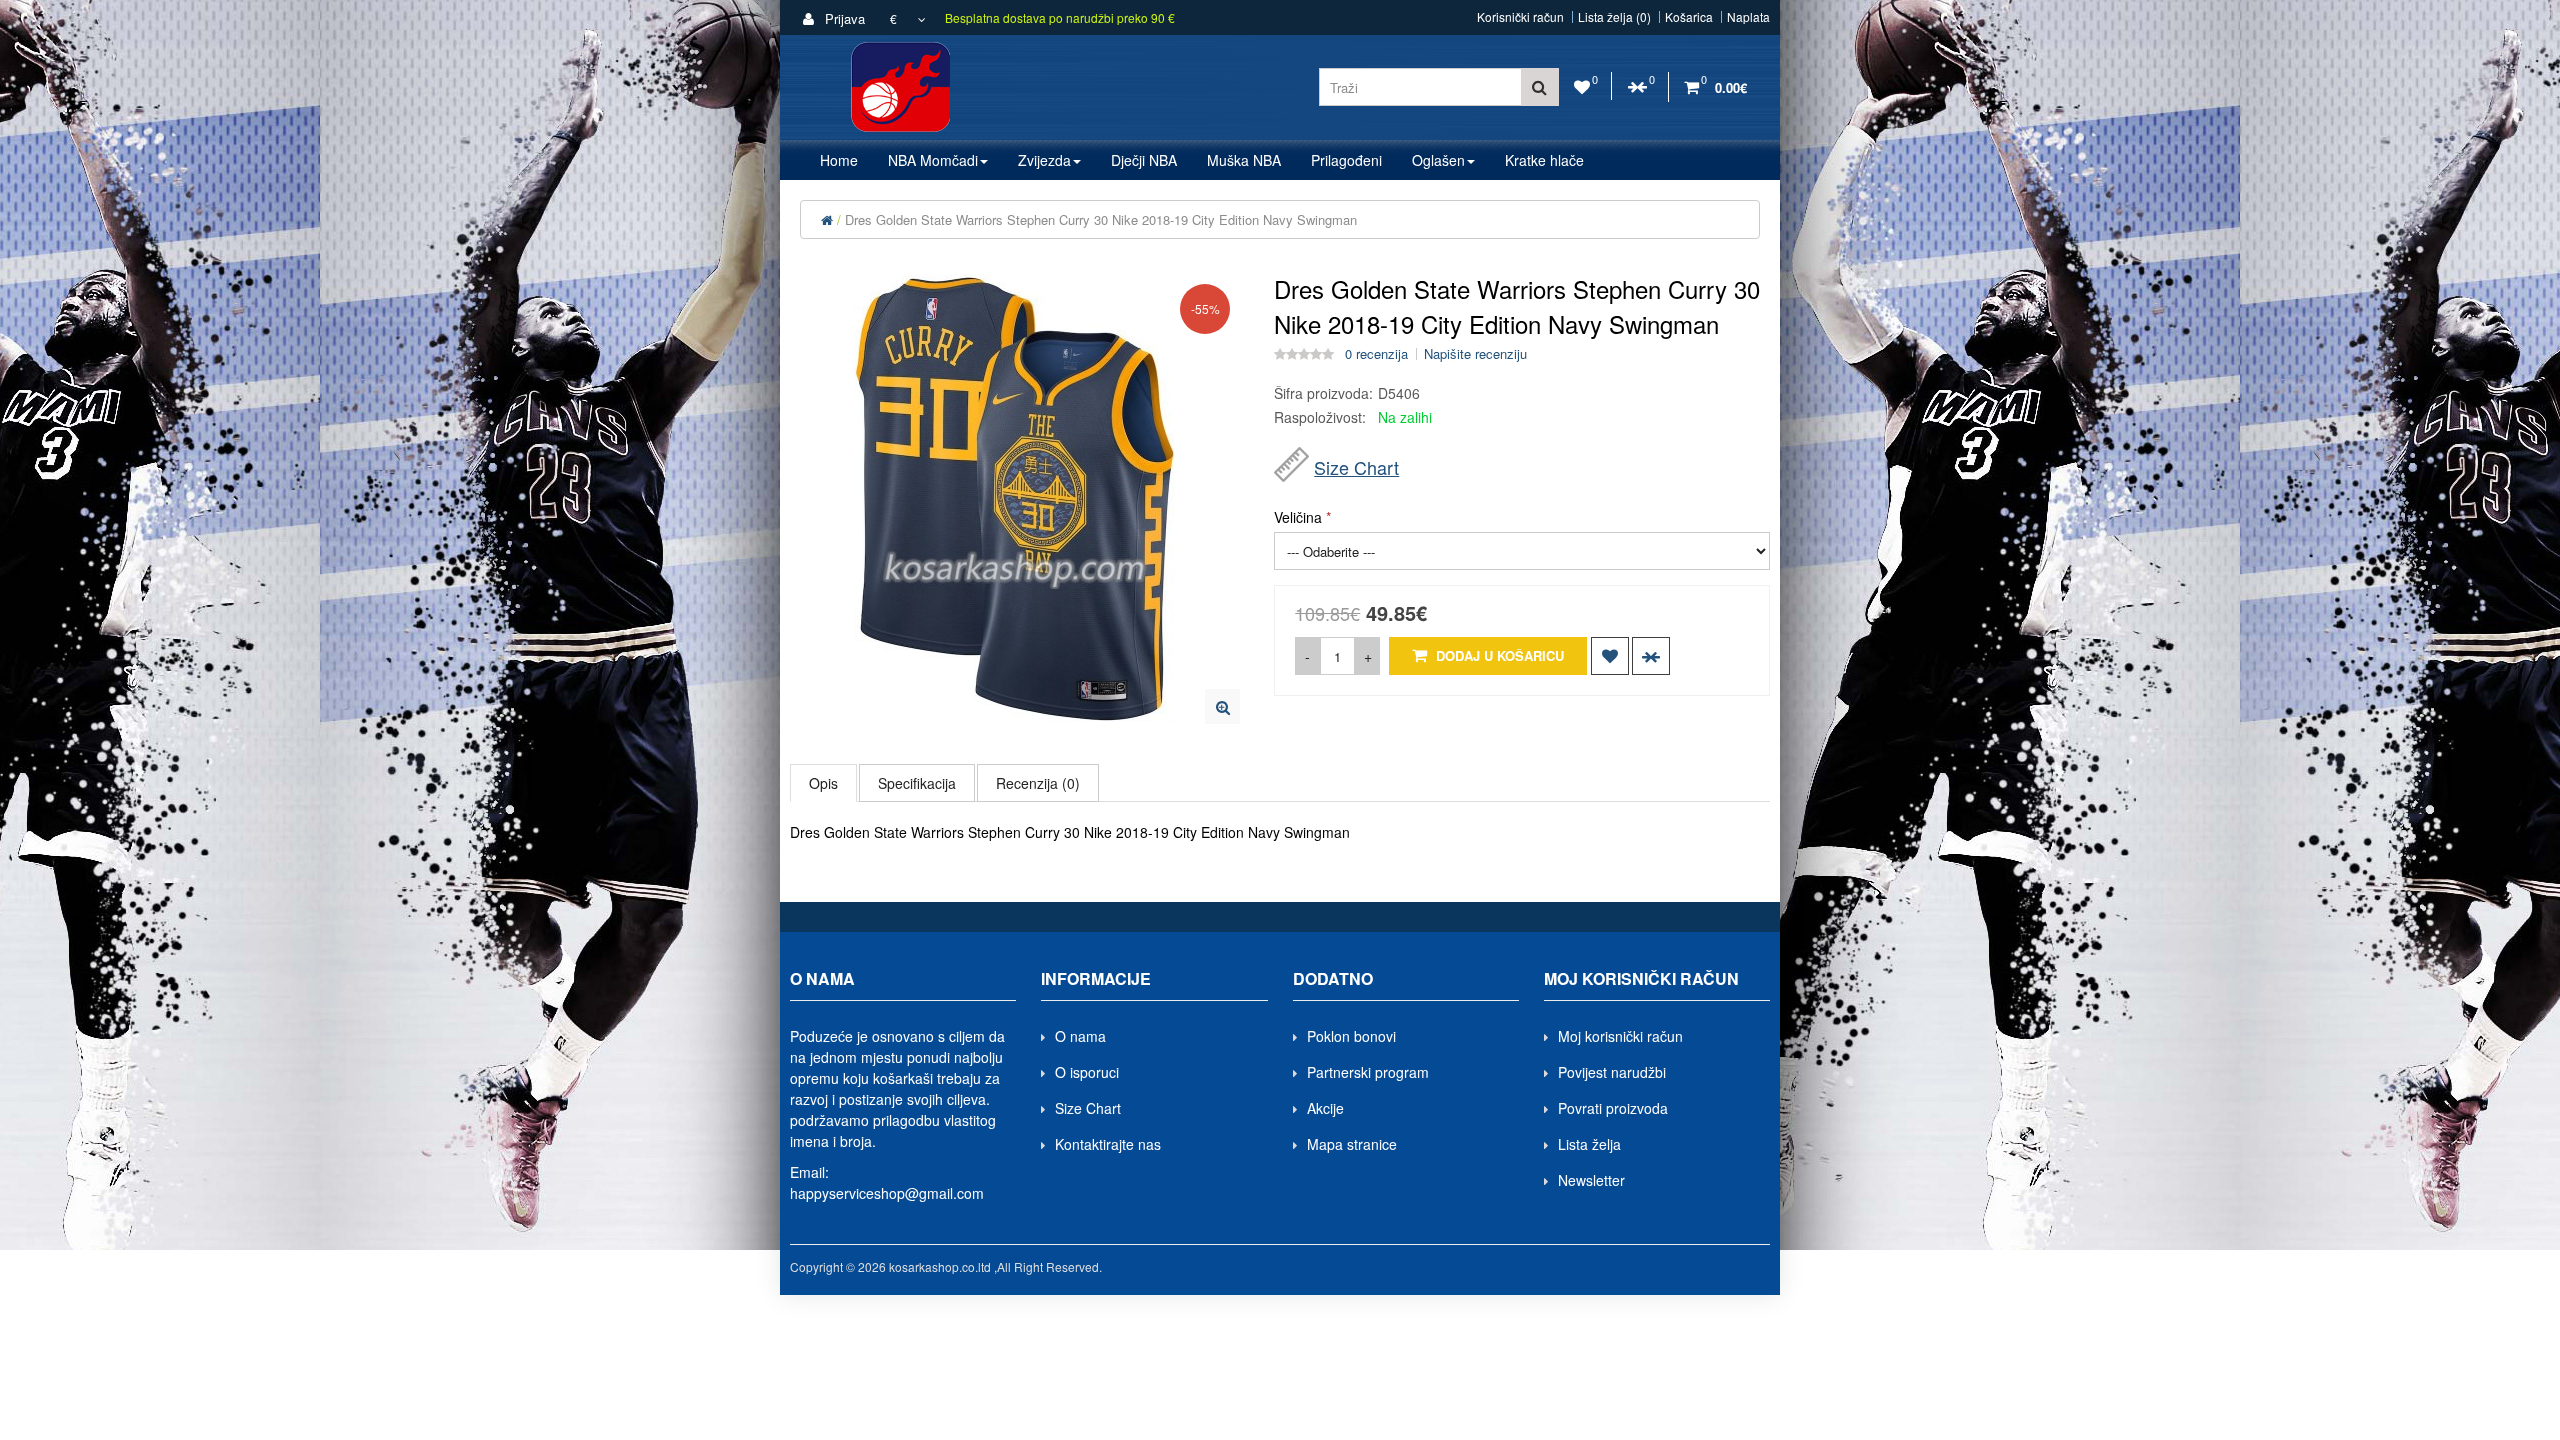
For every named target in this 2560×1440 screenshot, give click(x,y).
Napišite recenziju (1475, 354)
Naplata (1748, 17)
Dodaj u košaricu (1498, 655)
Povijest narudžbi (1612, 1072)
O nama (1080, 1036)
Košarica (1689, 17)
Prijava (843, 18)
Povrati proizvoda (1613, 1108)
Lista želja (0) (1614, 17)
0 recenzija (1376, 354)
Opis (823, 783)
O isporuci (1087, 1072)
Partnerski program (1368, 1072)
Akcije (1325, 1108)
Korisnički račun (1520, 17)
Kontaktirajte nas (1108, 1144)
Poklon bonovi (1351, 1036)
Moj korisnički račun (1620, 1036)
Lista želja (1589, 1144)
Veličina (1298, 517)
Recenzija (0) (1038, 783)
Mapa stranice (1352, 1144)
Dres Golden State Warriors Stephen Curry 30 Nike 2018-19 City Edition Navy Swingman (1101, 219)
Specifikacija (917, 783)
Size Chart (1356, 467)
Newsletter (1591, 1180)
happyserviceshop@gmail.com (887, 1193)
